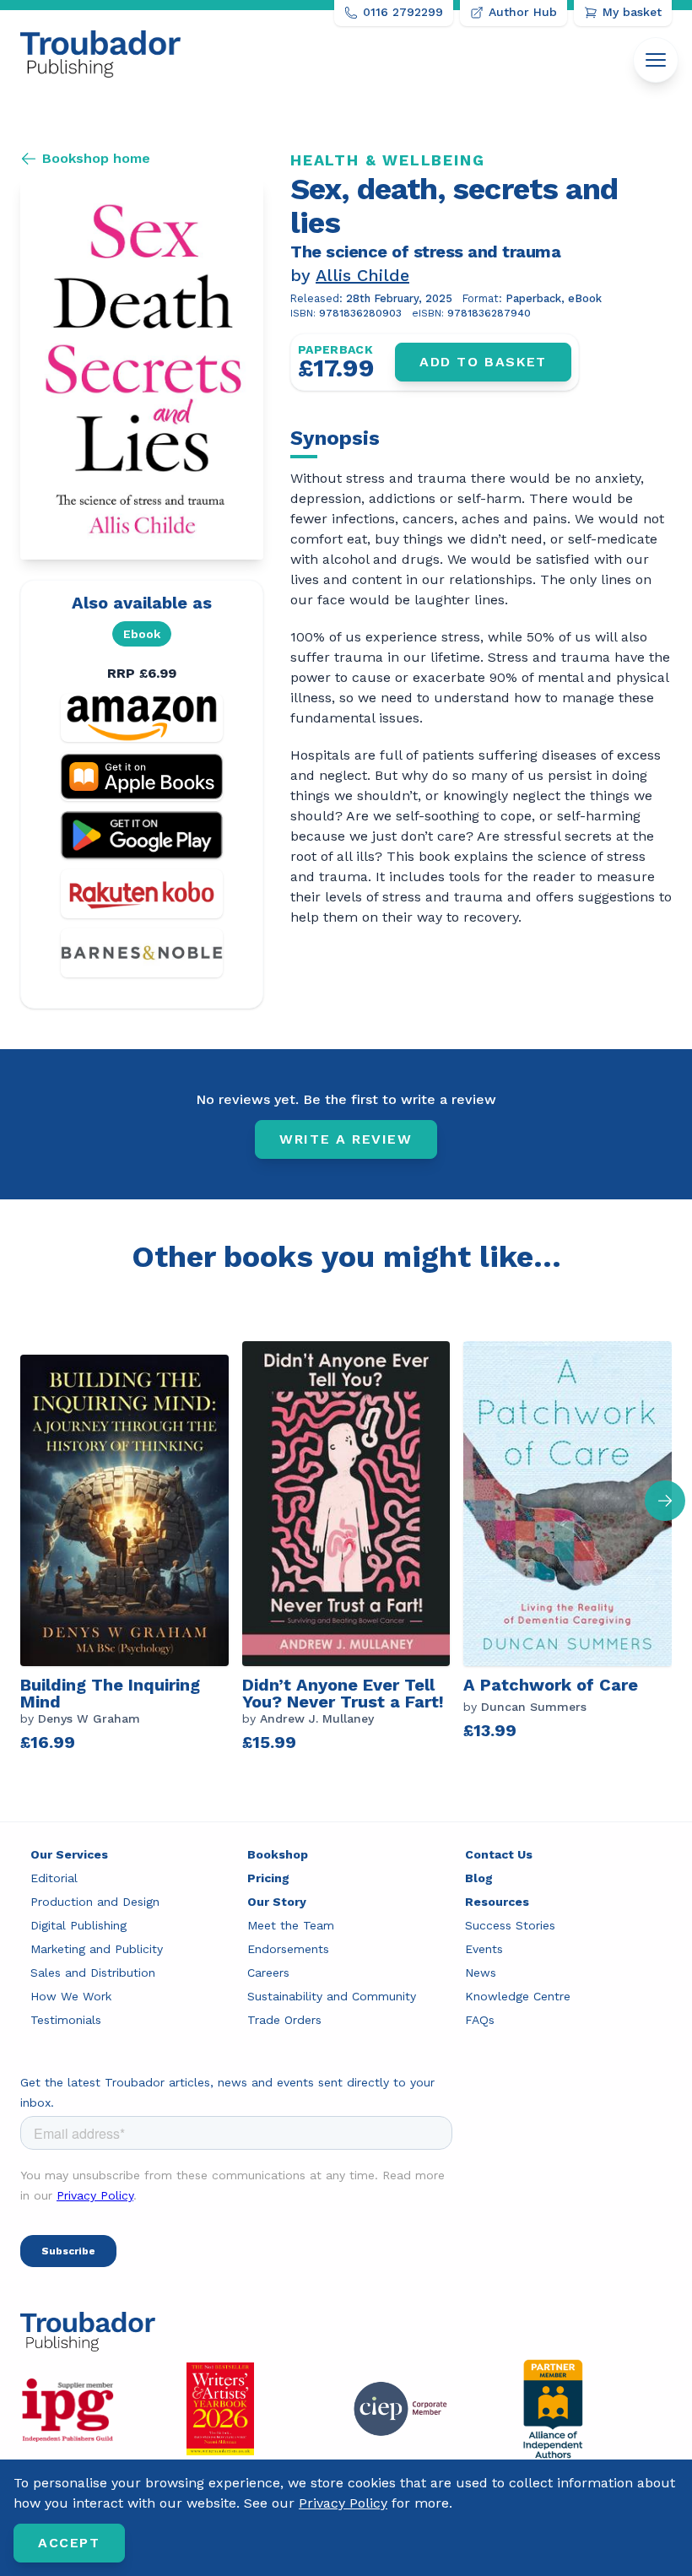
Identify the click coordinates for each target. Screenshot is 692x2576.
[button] (665, 1501)
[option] (131, 1548)
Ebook (142, 634)
